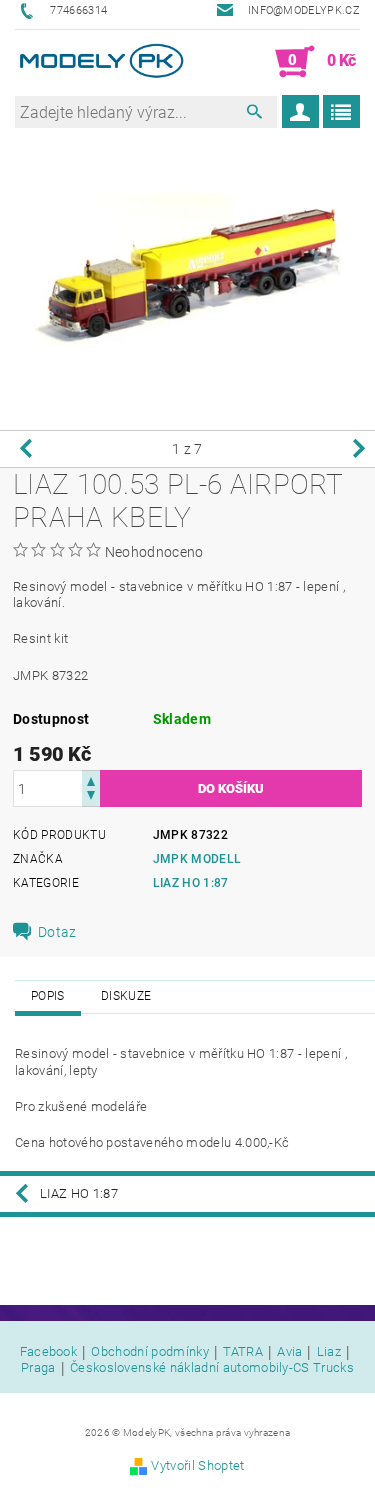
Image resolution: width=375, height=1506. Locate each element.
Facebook (49, 1352)
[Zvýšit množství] (91, 779)
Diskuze (126, 996)
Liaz (329, 1352)
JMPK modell (197, 859)
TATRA (243, 1352)
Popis (48, 996)
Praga (38, 1368)
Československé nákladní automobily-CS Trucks (212, 1368)
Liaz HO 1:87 (191, 883)
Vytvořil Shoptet (197, 1465)
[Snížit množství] (91, 797)
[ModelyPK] (101, 62)
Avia (289, 1352)
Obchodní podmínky (149, 1352)
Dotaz (57, 932)
